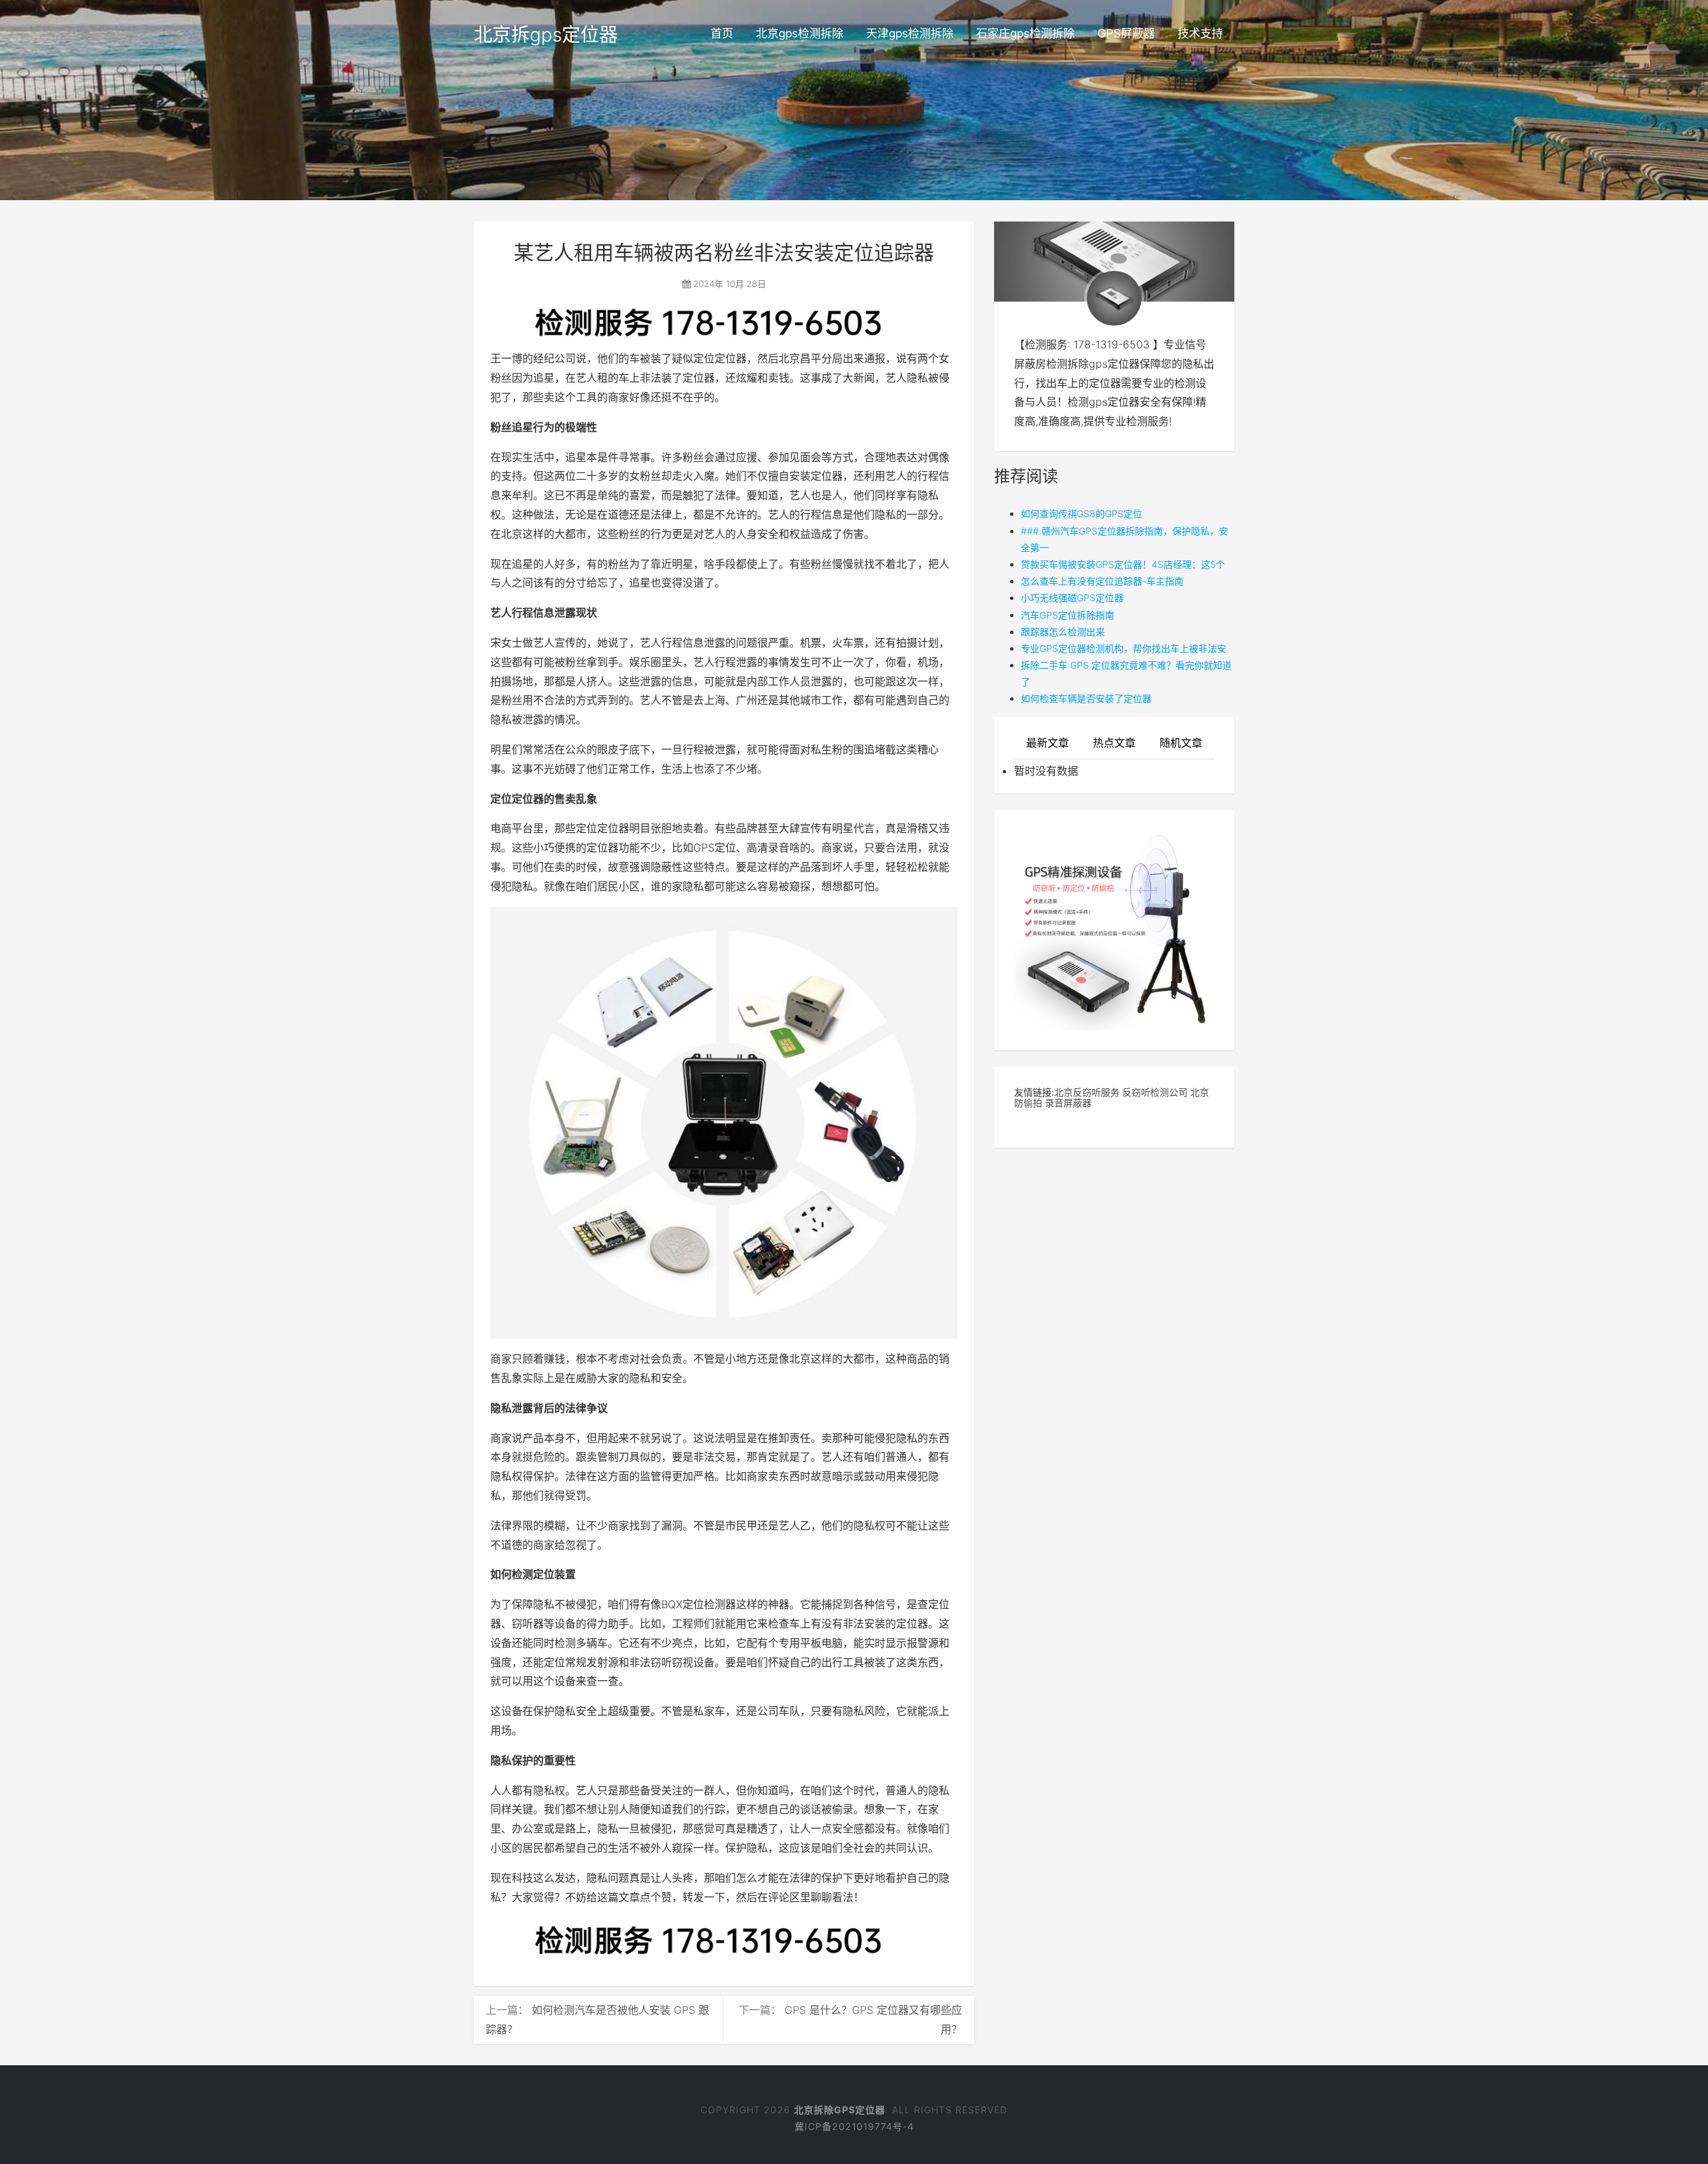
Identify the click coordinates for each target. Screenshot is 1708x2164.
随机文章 (1181, 743)
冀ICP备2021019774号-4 (854, 2126)
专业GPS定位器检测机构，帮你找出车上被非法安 (1124, 648)
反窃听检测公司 (1155, 1092)
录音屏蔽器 (1068, 1103)
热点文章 (1114, 743)
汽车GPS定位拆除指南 (1067, 615)
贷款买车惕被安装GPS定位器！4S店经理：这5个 (1123, 564)
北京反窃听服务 (1087, 1092)
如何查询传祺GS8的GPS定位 (1082, 513)
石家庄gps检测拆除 (1025, 33)
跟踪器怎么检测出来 (1063, 632)
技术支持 (1200, 33)
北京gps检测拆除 (800, 33)
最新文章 (1047, 743)
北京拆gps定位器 (546, 35)
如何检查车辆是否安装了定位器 (1086, 698)
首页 (722, 33)
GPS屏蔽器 (1126, 33)
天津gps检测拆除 (910, 33)
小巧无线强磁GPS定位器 (1072, 598)
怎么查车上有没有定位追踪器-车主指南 (1102, 581)
